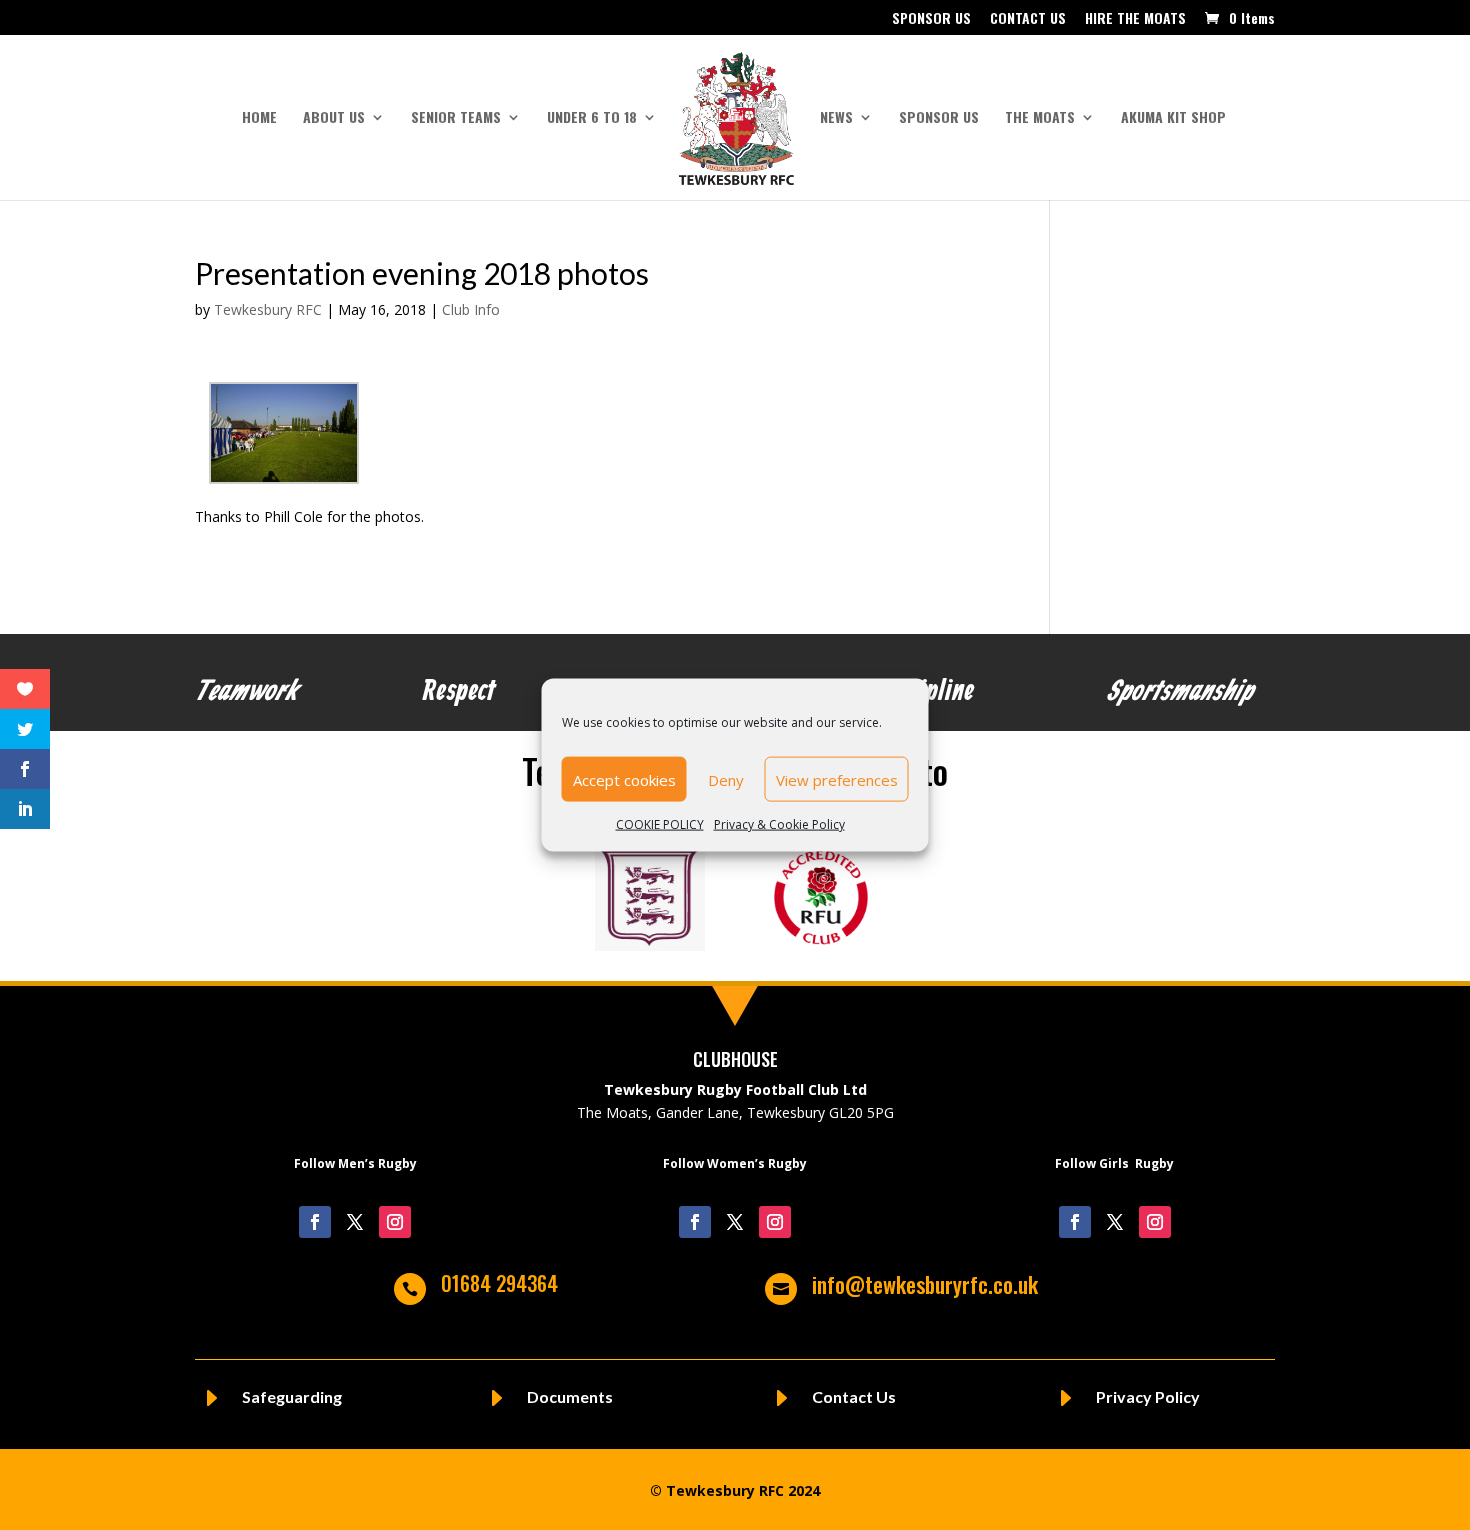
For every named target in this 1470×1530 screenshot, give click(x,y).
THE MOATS (1040, 118)
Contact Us (854, 1396)
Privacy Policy (1148, 1396)
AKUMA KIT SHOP (1173, 118)
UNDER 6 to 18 (592, 118)
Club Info (471, 309)
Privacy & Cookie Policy (779, 824)
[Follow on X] (355, 1222)
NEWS (836, 118)
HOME (259, 118)
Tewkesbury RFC (268, 309)
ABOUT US (334, 118)
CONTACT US (1028, 19)
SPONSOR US (931, 19)
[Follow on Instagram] (395, 1222)
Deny (726, 779)
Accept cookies (624, 779)
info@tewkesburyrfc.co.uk (925, 1284)
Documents (570, 1396)
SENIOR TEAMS (456, 118)
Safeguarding (292, 1396)
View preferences (837, 779)
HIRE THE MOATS (1135, 19)
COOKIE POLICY (660, 824)
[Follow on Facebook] (315, 1222)
